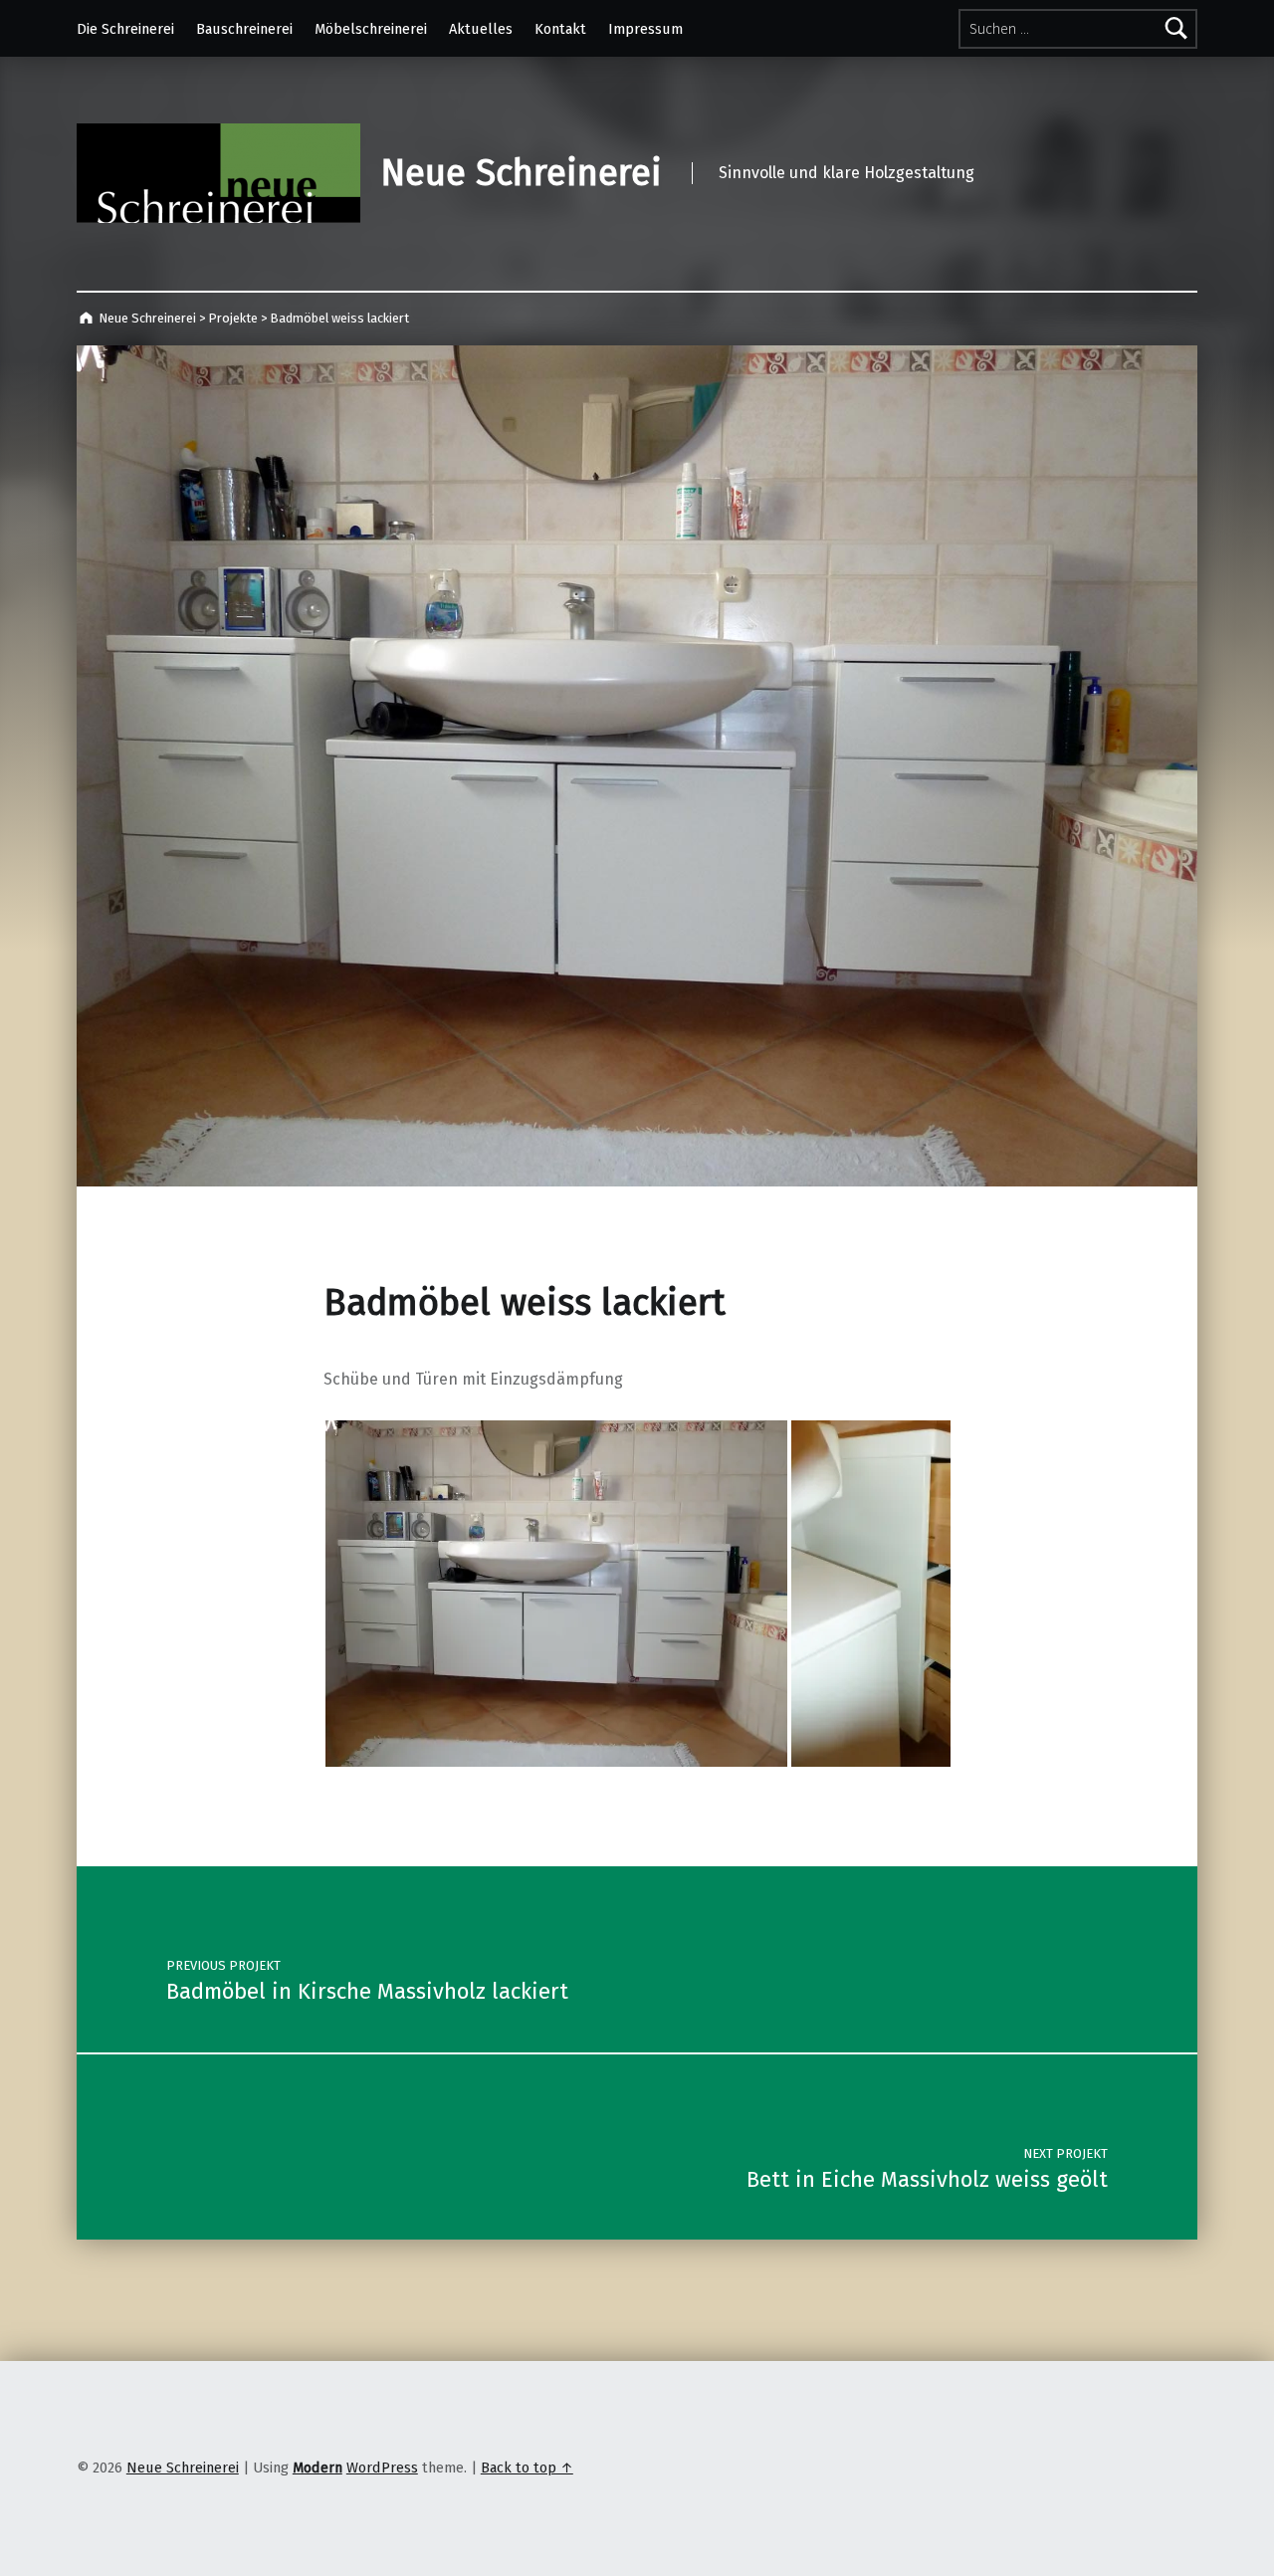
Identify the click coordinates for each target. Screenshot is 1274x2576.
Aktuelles (481, 29)
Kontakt (560, 29)
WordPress (382, 2468)
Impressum (645, 29)
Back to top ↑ (527, 2468)
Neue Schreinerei (521, 173)
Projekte (233, 318)
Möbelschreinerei (371, 29)
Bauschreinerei (244, 29)
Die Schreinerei (125, 29)
